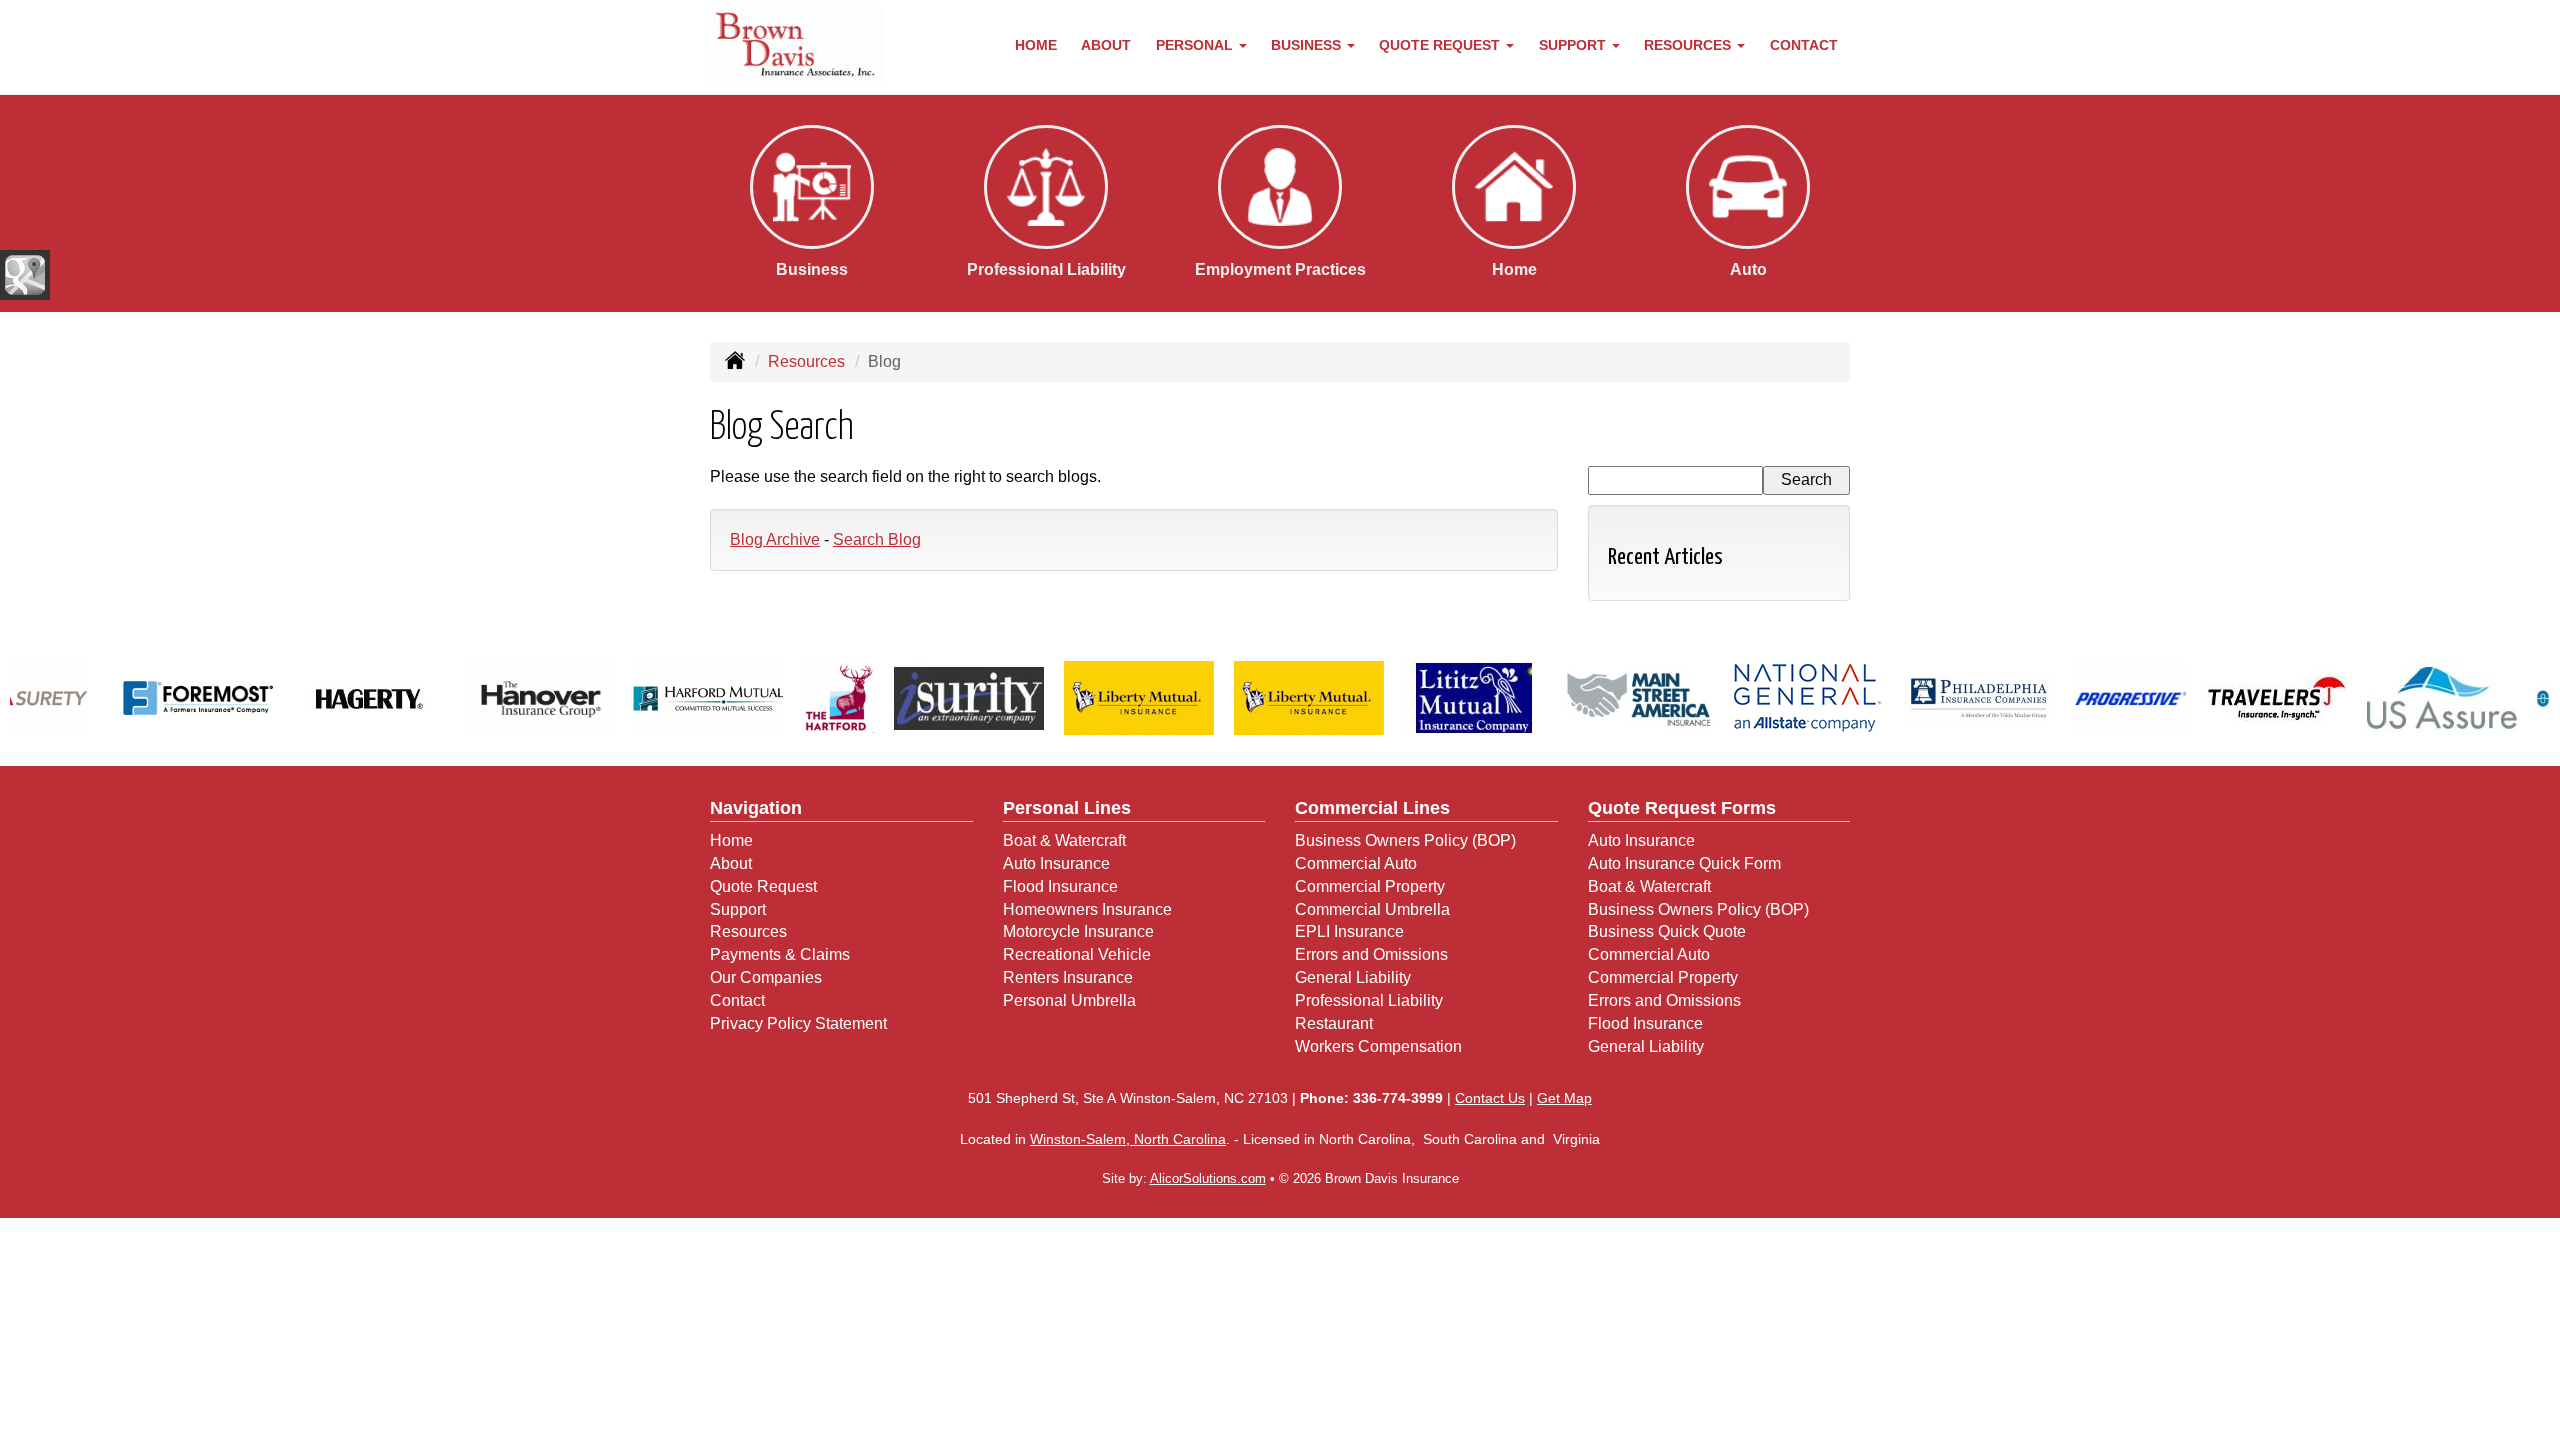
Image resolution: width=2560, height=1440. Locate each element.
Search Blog (877, 539)
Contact (1804, 45)
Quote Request (763, 886)
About (1106, 45)
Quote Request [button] (1441, 45)
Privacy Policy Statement (798, 1023)
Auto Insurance (1056, 863)
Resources (806, 361)
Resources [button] (1689, 45)
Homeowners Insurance (1087, 909)
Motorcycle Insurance (1078, 931)
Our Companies (766, 977)
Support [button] (1574, 45)
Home (1036, 45)
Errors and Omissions (1371, 954)
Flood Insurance (1060, 886)
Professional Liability (1369, 1000)
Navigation (756, 808)
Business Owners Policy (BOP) (1405, 840)
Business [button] (1308, 45)
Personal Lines (1067, 808)
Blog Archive (775, 539)
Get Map (1564, 1098)
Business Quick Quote (1667, 931)
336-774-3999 (1398, 1098)
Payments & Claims (780, 954)
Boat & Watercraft (1064, 840)
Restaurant (1334, 1023)
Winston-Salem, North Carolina (1128, 1139)
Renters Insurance (1068, 977)
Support (738, 909)
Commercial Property (1370, 886)
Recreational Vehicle (1077, 954)
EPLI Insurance (1349, 931)
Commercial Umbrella (1372, 909)
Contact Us (1490, 1098)
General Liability (1353, 977)
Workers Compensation (1378, 1046)
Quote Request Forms (1682, 808)
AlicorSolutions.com (1208, 1178)
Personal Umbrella (1069, 1000)
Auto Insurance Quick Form (1684, 863)
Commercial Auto (1356, 863)
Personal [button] (1196, 45)
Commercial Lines (1372, 808)
